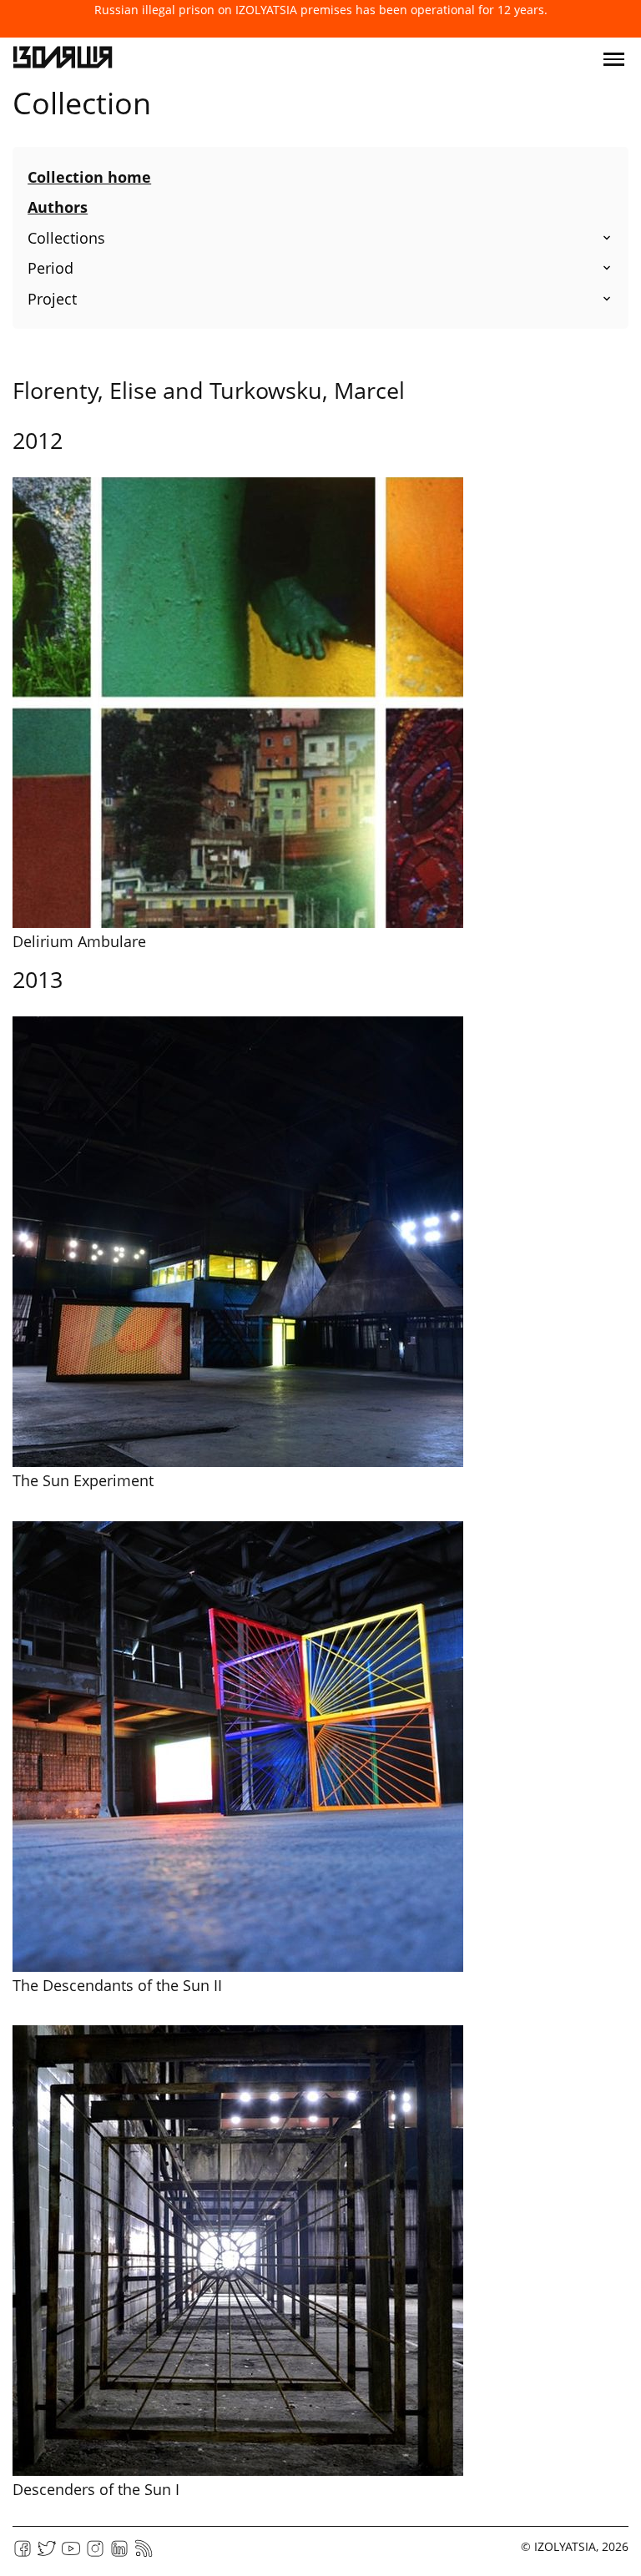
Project (52, 299)
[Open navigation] (614, 59)
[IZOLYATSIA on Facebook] (23, 2554)
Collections (66, 238)
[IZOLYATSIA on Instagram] (95, 2554)
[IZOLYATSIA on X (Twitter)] (47, 2554)
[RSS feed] (144, 2554)
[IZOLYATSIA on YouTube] (71, 2554)
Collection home (89, 177)
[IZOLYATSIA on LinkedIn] (119, 2554)
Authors (58, 207)
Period (50, 268)
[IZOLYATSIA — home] (63, 59)
